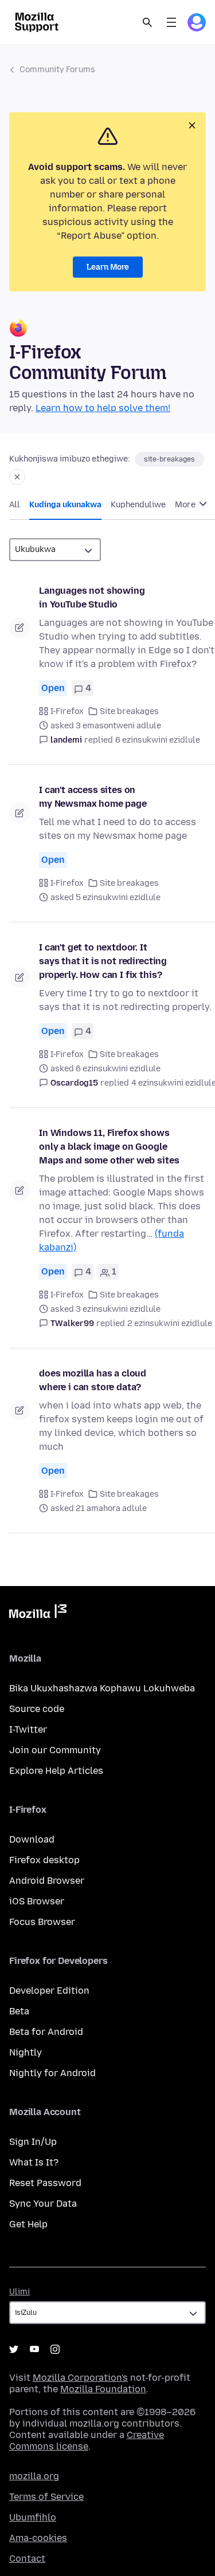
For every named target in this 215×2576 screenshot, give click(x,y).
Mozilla (38, 1614)
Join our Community (55, 1750)
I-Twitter (28, 1729)
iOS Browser (37, 1901)
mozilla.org (34, 2476)
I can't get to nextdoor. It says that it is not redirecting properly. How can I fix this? (103, 961)
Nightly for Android (52, 2073)
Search (147, 22)
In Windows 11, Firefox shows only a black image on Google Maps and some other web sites (109, 1147)
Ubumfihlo (33, 2517)
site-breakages (169, 459)
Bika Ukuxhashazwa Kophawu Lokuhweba (102, 1688)
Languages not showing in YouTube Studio (92, 597)
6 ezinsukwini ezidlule (158, 740)
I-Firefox (67, 711)
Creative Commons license (87, 2441)
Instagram (55, 2349)
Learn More (108, 267)
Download (32, 1839)
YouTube (34, 2349)
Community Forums (57, 70)
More (186, 505)
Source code (37, 1709)
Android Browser (47, 1881)
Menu (171, 22)
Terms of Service (46, 2497)
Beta (19, 2011)
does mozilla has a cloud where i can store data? (93, 1380)
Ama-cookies (38, 2538)
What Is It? (34, 2162)
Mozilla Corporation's (80, 2378)
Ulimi (19, 2292)
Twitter (14, 2349)
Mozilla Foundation (103, 2389)
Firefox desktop (44, 1860)
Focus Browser (42, 1922)
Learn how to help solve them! (103, 408)
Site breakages (129, 711)
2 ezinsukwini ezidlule (170, 1323)
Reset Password (45, 2183)
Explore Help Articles (56, 1771)
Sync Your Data (43, 2204)
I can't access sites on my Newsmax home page (93, 797)
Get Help (28, 2224)
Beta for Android (46, 2032)
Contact (27, 2559)
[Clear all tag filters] (17, 477)
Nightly (26, 2052)
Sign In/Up (33, 2142)
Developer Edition (49, 1991)
